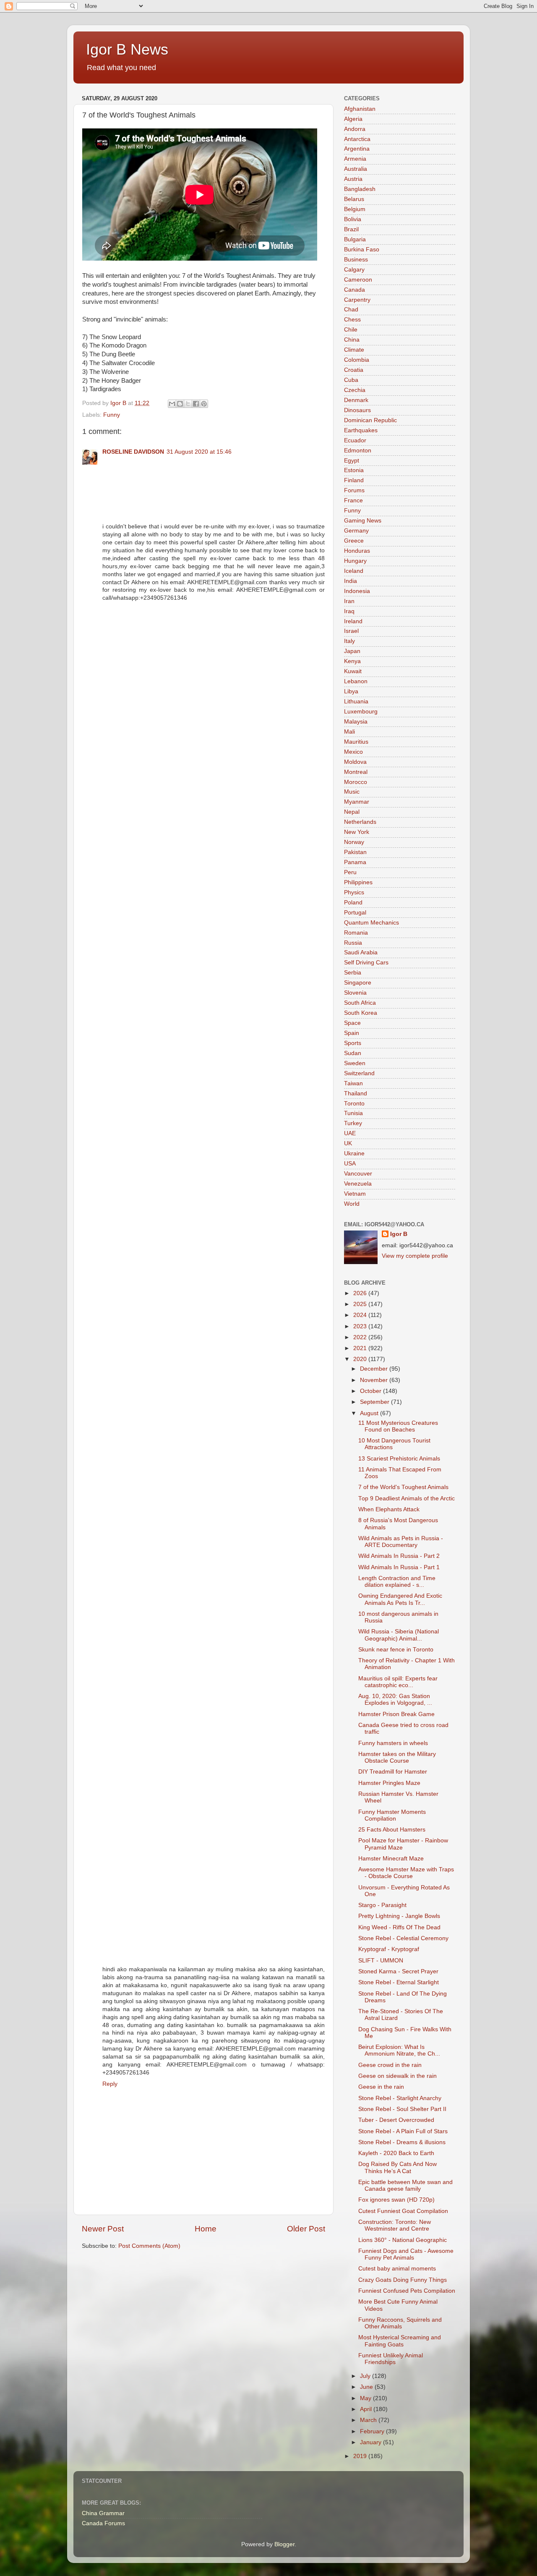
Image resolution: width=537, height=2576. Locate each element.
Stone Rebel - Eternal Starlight (399, 1982)
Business (356, 260)
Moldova (355, 762)
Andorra (355, 129)
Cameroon (358, 280)
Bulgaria (355, 239)
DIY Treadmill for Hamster (393, 1772)
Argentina (357, 149)
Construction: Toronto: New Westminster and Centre (395, 2225)
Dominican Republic (370, 420)
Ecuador (355, 440)
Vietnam (355, 1194)
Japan (352, 651)
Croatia (354, 370)
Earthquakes (361, 430)
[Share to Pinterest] (204, 404)
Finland (354, 480)
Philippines (358, 882)
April (367, 2409)
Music (352, 792)
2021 (361, 1348)
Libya (351, 691)
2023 (361, 1326)
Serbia (353, 973)
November (375, 1380)
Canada (355, 290)
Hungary (355, 561)
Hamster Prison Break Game (396, 1714)
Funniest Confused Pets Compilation (407, 2291)
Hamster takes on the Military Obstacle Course (397, 1757)
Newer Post (103, 2229)
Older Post (306, 2229)
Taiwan (353, 1083)
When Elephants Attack (389, 1509)
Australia (356, 169)
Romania (356, 933)
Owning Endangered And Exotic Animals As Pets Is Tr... (400, 1599)
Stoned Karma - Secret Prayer (398, 1971)
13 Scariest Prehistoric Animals (399, 1459)
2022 (361, 1337)
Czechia (355, 390)
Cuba (351, 380)
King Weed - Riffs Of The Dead (399, 1927)
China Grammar (103, 2513)
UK (348, 1143)
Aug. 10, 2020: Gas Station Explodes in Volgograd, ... (395, 1699)
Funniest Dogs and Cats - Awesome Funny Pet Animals (406, 2254)
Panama (355, 862)
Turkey (353, 1123)
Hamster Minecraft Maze (391, 1859)
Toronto (354, 1104)
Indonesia (357, 591)
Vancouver (358, 1174)
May (366, 2398)
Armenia (355, 159)
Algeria (353, 119)
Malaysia (356, 722)
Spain (352, 1033)
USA (350, 1164)
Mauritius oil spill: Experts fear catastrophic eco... (398, 1682)
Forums (354, 490)
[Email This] (172, 404)
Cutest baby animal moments (397, 2269)
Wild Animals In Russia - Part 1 (399, 1567)
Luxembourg (361, 712)
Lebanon (356, 681)
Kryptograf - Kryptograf (389, 1949)
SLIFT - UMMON (381, 1961)
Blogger (284, 2544)
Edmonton (358, 451)
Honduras (357, 551)
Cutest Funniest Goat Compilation (403, 2211)
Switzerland (359, 1073)
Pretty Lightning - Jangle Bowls (399, 1916)
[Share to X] (188, 404)
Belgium (355, 209)
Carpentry (357, 300)
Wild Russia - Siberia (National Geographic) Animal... (399, 1635)
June (367, 2387)
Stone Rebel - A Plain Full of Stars (403, 2131)
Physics (354, 892)
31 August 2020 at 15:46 (199, 452)
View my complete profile (415, 1256)
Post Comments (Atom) (149, 2246)
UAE (350, 1133)
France (353, 500)
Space (352, 1023)
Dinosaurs (357, 410)
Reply (110, 2084)
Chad (351, 310)
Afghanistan (360, 109)
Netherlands (360, 822)
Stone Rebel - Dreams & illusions (402, 2142)
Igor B (399, 1234)
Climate (354, 350)
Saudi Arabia (361, 952)
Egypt (352, 461)
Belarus (354, 199)
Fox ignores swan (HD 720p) (396, 2200)
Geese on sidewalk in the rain (398, 2076)
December (375, 1369)
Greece (354, 541)
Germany (356, 531)
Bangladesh (360, 189)
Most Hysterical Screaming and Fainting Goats (400, 2341)
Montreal (356, 772)
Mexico (353, 752)
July (366, 2376)
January (371, 2442)
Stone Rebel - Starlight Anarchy (400, 2098)
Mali (349, 732)
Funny (112, 415)
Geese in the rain (381, 2087)
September (375, 1402)
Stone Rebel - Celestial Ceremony (403, 1938)
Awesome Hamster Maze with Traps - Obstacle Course (406, 1873)
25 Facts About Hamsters (392, 1830)
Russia (353, 943)
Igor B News (127, 49)
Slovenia (355, 993)
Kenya (352, 661)
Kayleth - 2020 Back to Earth (396, 2153)
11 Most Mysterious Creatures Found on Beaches (398, 1426)
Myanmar (357, 802)
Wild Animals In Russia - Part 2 (399, 1556)
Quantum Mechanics (371, 923)
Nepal (352, 812)
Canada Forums (103, 2523)
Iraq (349, 611)
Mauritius (356, 742)
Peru (350, 872)
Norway (354, 842)
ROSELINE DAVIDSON (133, 452)
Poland (353, 903)
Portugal (355, 913)
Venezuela (358, 1184)
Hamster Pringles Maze (389, 1783)
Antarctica (357, 139)
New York (357, 832)
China (352, 340)
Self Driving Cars (366, 963)
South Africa (360, 1003)
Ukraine (354, 1153)
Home (206, 2229)
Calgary (354, 270)
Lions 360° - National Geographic (403, 2240)
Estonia (354, 470)
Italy (349, 641)
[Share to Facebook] (196, 404)
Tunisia (353, 1113)
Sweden (355, 1063)
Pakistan (355, 852)
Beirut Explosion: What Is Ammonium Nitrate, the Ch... (399, 2050)
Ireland (353, 621)
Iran (349, 601)
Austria (353, 179)
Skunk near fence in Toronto (396, 1650)
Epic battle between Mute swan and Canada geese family (405, 2185)
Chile (351, 330)
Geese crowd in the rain (390, 2065)
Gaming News (363, 521)
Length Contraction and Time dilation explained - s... (397, 1582)
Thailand (356, 1093)
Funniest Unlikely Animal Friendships (391, 2359)
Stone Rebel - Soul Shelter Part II (402, 2109)
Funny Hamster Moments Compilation (392, 1815)
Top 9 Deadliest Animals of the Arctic (407, 1498)
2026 (361, 1293)
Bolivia (353, 219)
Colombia (357, 360)
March (369, 2420)
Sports (353, 1043)
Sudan (353, 1053)
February (373, 2431)
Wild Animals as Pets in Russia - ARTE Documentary (401, 1542)
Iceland (354, 571)
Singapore (358, 983)
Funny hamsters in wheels (393, 1743)
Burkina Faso (362, 250)
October (371, 1391)
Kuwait (353, 671)
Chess (352, 320)
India (351, 581)
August (370, 1413)
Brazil (351, 229)
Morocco (356, 782)
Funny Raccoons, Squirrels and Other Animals (400, 2323)
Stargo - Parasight (382, 1905)
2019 (361, 2456)
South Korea (361, 1013)
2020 (361, 1359)
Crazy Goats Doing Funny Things (403, 2280)
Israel (351, 631)
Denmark (356, 400)
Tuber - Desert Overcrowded (396, 2120)
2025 (361, 1304)
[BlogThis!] (180, 404)
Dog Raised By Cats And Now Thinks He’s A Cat (398, 2167)
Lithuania (356, 701)
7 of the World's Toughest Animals (403, 1487)
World (352, 1204)
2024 (361, 1315)
